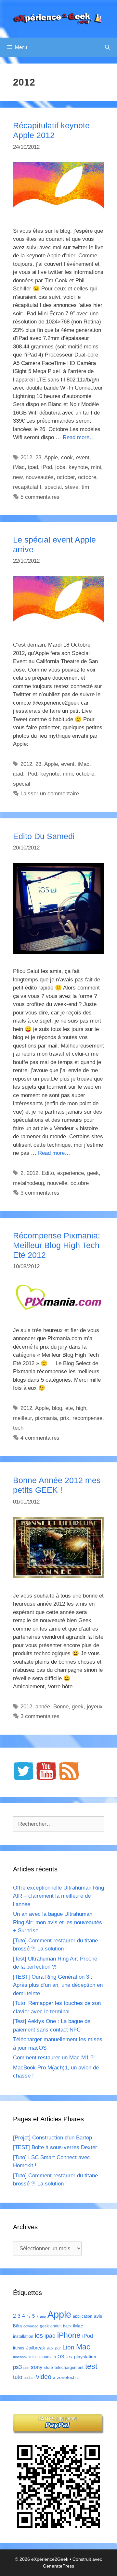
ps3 (17, 2367)
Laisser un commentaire (50, 794)
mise (33, 2357)
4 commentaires (40, 1438)
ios (39, 2336)
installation (23, 2336)
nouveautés (40, 477)
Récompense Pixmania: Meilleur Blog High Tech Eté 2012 (57, 1245)
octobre (87, 477)
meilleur (22, 1418)
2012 (26, 457)
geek (93, 1173)
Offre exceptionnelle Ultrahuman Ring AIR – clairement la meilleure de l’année (58, 1896)
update (29, 2378)
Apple (51, 457)
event (83, 457)
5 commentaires (40, 497)
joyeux (95, 1707)
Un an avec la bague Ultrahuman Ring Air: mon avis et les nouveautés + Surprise (58, 1922)
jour (58, 2348)
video (44, 2377)
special (53, 487)
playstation (85, 2357)
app (43, 2316)
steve (72, 487)
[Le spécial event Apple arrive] (58, 626)
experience (71, 1173)
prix (65, 1418)
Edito (48, 1173)
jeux (50, 2348)
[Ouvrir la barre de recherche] (107, 47)
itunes (19, 2348)
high (81, 1408)
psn (26, 2368)
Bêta (17, 2326)
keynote (78, 467)
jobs (60, 467)
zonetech (66, 2377)
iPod (47, 467)
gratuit (56, 2326)
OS (61, 2357)
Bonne (61, 1707)
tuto (18, 2377)
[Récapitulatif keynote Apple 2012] (58, 211)
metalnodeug (28, 1183)
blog (57, 1408)
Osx (69, 2357)
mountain (48, 2357)
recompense (87, 1418)
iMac (19, 467)
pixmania (46, 1418)
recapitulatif (27, 487)
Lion (68, 2347)
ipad (33, 467)
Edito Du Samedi (44, 836)
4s (29, 2316)
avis (98, 2316)
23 (38, 457)
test (91, 2366)
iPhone (69, 2335)
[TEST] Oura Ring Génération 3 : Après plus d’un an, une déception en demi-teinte (58, 1985)
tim (85, 487)
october (66, 477)
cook (67, 457)
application (83, 2316)
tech (18, 1428)
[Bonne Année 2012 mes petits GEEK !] (58, 1576)
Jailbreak (36, 2348)
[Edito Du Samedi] (58, 952)
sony (37, 2367)
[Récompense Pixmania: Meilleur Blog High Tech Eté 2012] (58, 1311)
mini (96, 467)
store (49, 2368)
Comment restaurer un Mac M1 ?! (54, 2058)
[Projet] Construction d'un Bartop (52, 2138)
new (18, 477)
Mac (83, 2347)
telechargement (69, 2367)
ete (69, 1408)
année (43, 1707)
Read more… (79, 437)
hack (67, 2326)
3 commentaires (40, 1193)
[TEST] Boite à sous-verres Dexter (55, 2147)
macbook (20, 2357)
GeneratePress (58, 2566)
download (31, 2326)
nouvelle (57, 1183)
